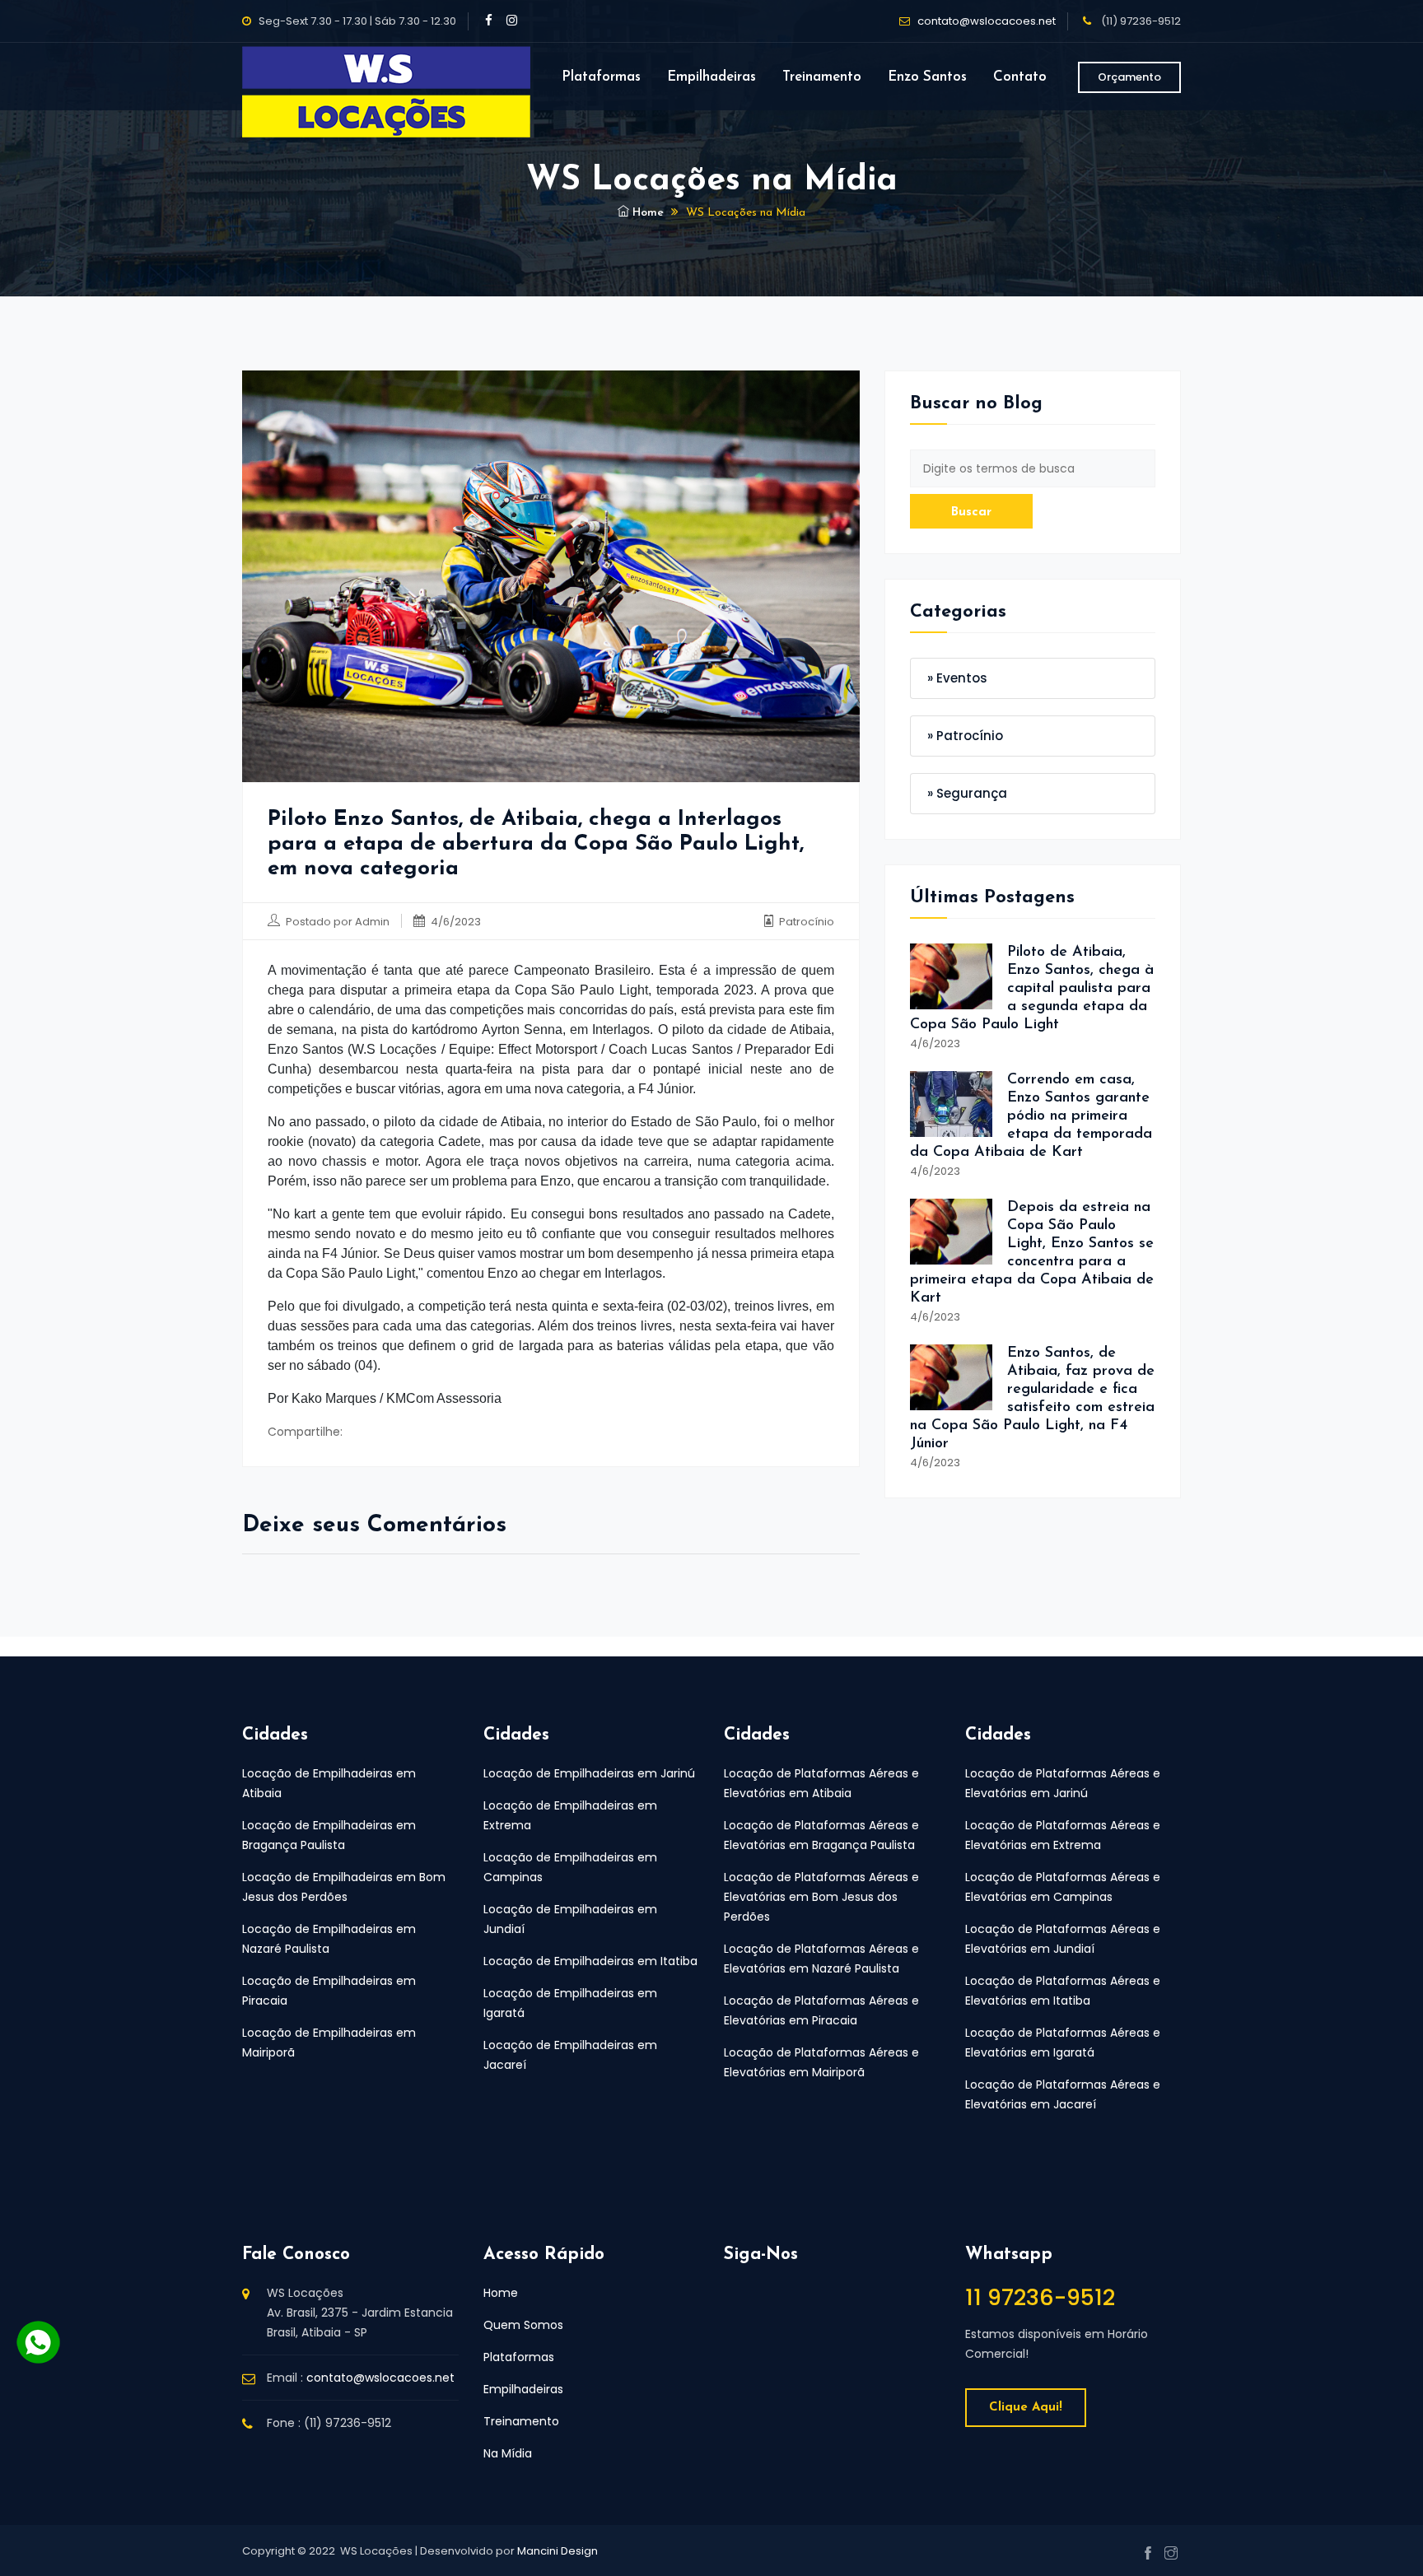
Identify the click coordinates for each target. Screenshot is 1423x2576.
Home (646, 213)
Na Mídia (508, 2453)
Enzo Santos (927, 77)
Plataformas (601, 77)
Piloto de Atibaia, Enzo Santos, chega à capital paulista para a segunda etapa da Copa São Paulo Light (1032, 989)
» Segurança (967, 793)
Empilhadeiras (711, 77)
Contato (1020, 77)
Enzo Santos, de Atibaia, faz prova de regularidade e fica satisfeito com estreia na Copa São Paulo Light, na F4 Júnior (1032, 1399)
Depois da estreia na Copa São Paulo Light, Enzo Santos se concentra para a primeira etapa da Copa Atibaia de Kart (1032, 1253)
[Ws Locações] (386, 77)
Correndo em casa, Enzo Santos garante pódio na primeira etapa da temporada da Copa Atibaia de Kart (1031, 1116)
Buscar (971, 512)
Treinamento (822, 77)
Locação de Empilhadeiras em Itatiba (590, 1961)
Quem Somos (523, 2325)
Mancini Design (558, 2551)
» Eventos (957, 678)
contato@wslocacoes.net (987, 21)
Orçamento (1129, 77)
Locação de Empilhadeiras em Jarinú (589, 1773)
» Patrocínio (965, 736)
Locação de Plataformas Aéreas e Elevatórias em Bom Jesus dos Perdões (821, 1897)
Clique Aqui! (1026, 2408)
